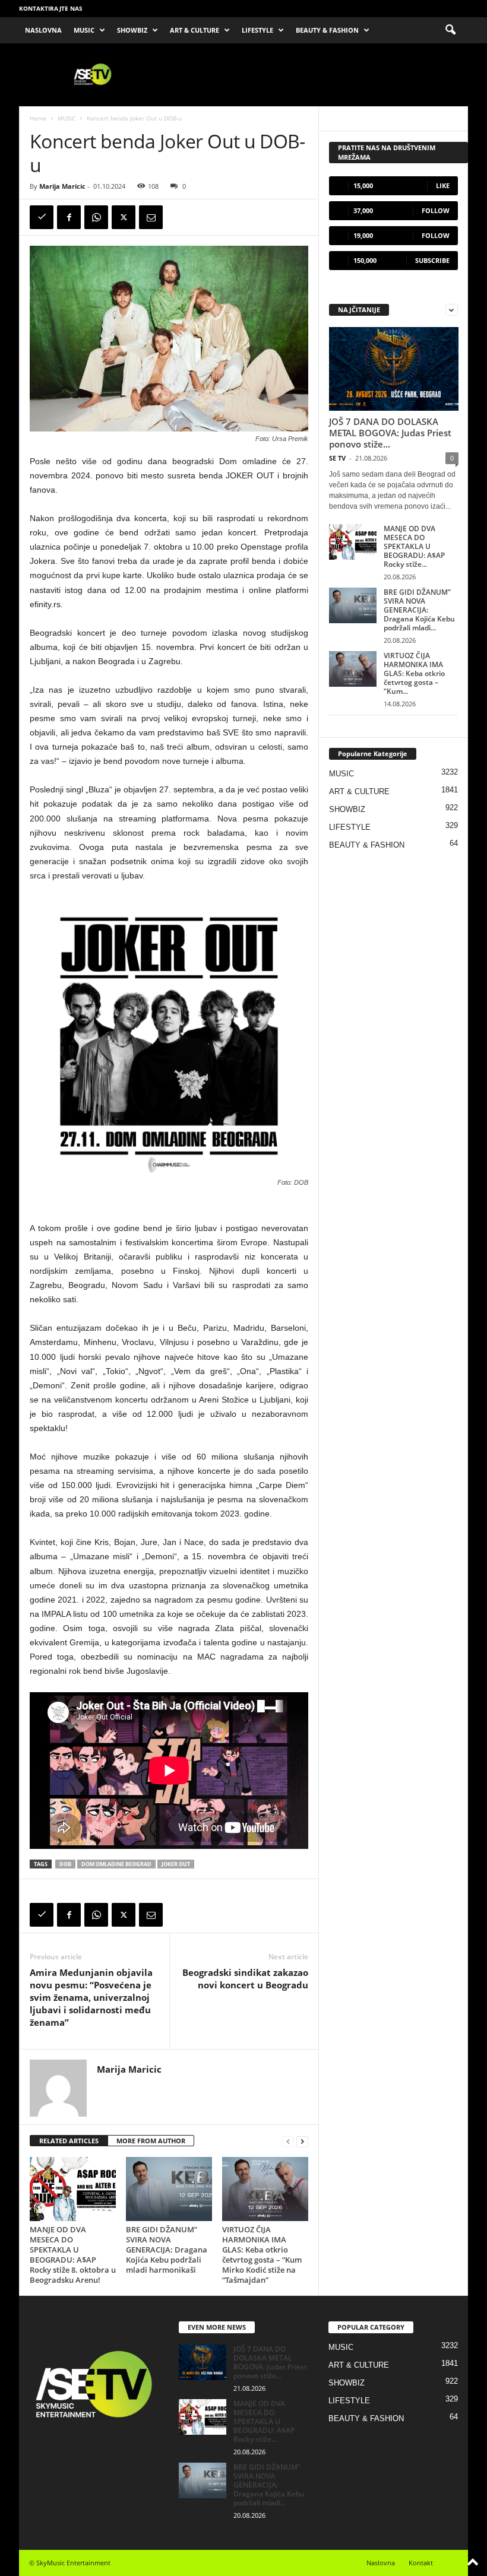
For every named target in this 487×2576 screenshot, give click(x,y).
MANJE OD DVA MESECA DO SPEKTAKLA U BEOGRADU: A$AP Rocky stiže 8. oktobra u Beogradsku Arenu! (73, 2255)
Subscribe (432, 260)
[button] (450, 30)
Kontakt (421, 2563)
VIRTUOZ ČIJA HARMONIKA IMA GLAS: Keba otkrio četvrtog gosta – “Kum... (414, 673)
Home (38, 118)
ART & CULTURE (195, 30)
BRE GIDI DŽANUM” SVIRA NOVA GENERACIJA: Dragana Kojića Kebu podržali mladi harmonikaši (167, 2250)
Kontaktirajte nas (51, 8)
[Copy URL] (42, 217)
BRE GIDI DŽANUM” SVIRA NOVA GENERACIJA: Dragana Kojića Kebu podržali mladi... (419, 610)
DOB (65, 1864)
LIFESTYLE (257, 30)
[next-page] (302, 2141)
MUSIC (84, 30)
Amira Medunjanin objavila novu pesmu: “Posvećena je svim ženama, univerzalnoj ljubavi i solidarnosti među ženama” (91, 1997)
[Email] (151, 217)
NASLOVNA (43, 30)
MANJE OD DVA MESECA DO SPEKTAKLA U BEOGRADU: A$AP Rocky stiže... (414, 546)
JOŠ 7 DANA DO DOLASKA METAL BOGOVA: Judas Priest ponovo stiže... (390, 433)
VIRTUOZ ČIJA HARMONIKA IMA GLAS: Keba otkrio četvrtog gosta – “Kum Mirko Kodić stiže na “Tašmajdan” (262, 2255)
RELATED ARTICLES (69, 2141)
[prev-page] (288, 2141)
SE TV (337, 458)
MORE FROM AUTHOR (151, 2141)
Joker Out (176, 1864)
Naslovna (381, 2563)
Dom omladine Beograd (116, 1864)
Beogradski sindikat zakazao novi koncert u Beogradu (245, 1979)
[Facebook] (69, 217)
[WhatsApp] (96, 217)
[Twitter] (124, 217)
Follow (436, 210)
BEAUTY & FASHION (327, 30)
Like (443, 185)
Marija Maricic (62, 186)
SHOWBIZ (132, 30)
